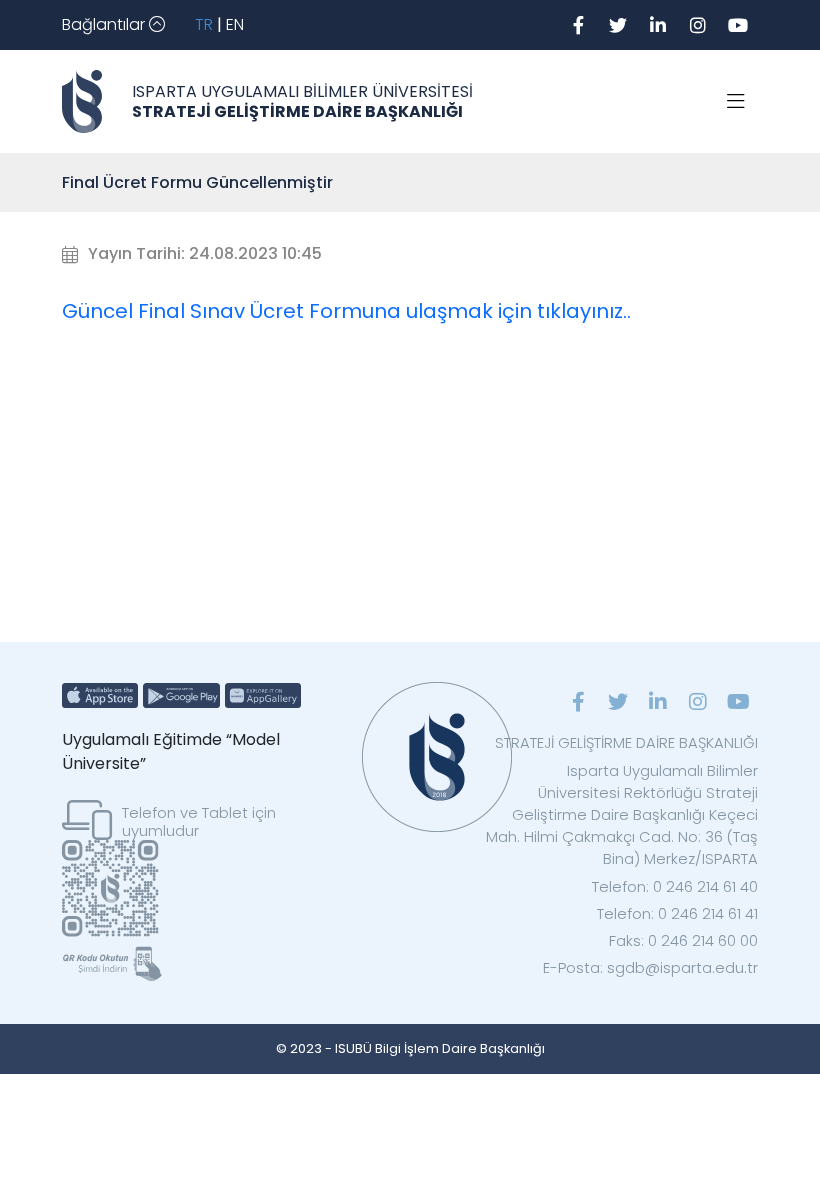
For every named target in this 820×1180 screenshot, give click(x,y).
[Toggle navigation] (736, 102)
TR (204, 24)
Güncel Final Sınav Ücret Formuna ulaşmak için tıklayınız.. (346, 311)
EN (235, 24)
